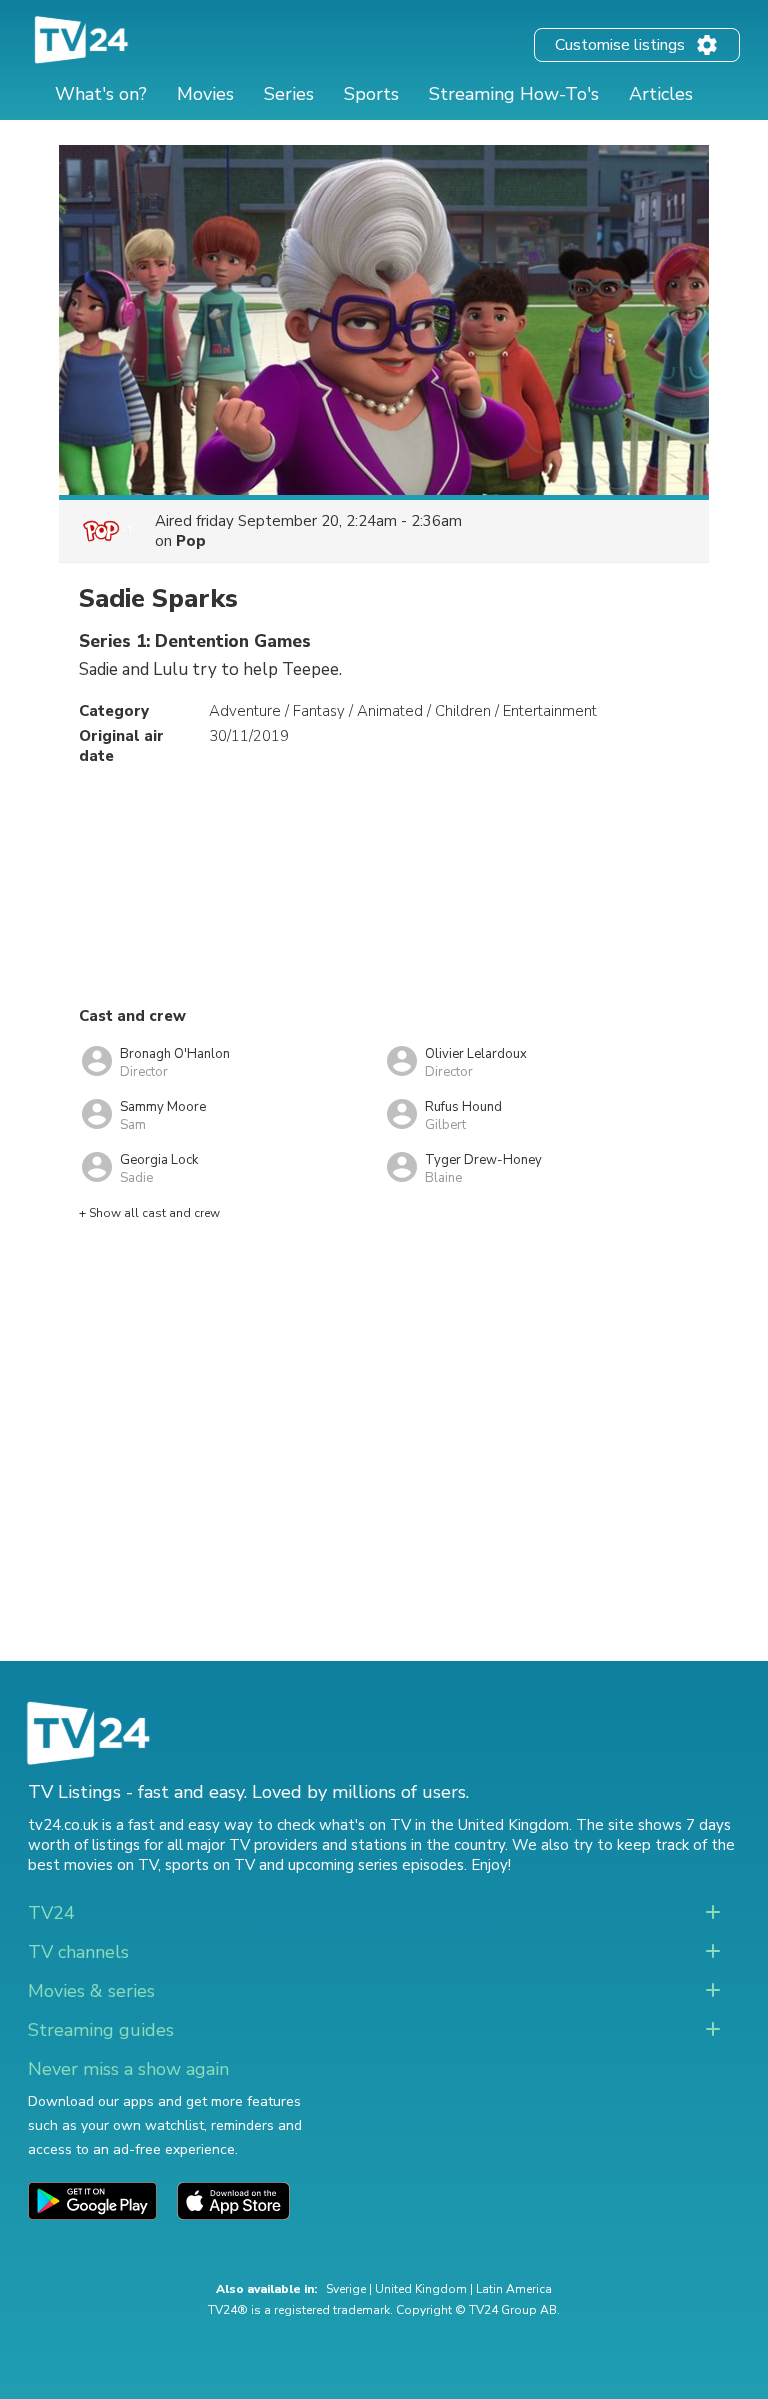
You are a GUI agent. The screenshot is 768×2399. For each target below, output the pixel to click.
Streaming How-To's (514, 94)
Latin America (514, 2289)
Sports (371, 94)
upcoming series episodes (376, 1865)
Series (289, 94)
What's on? (101, 94)
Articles (661, 94)
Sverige (346, 2289)
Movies (205, 94)
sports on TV (210, 1865)
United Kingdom (421, 2289)
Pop (191, 541)
